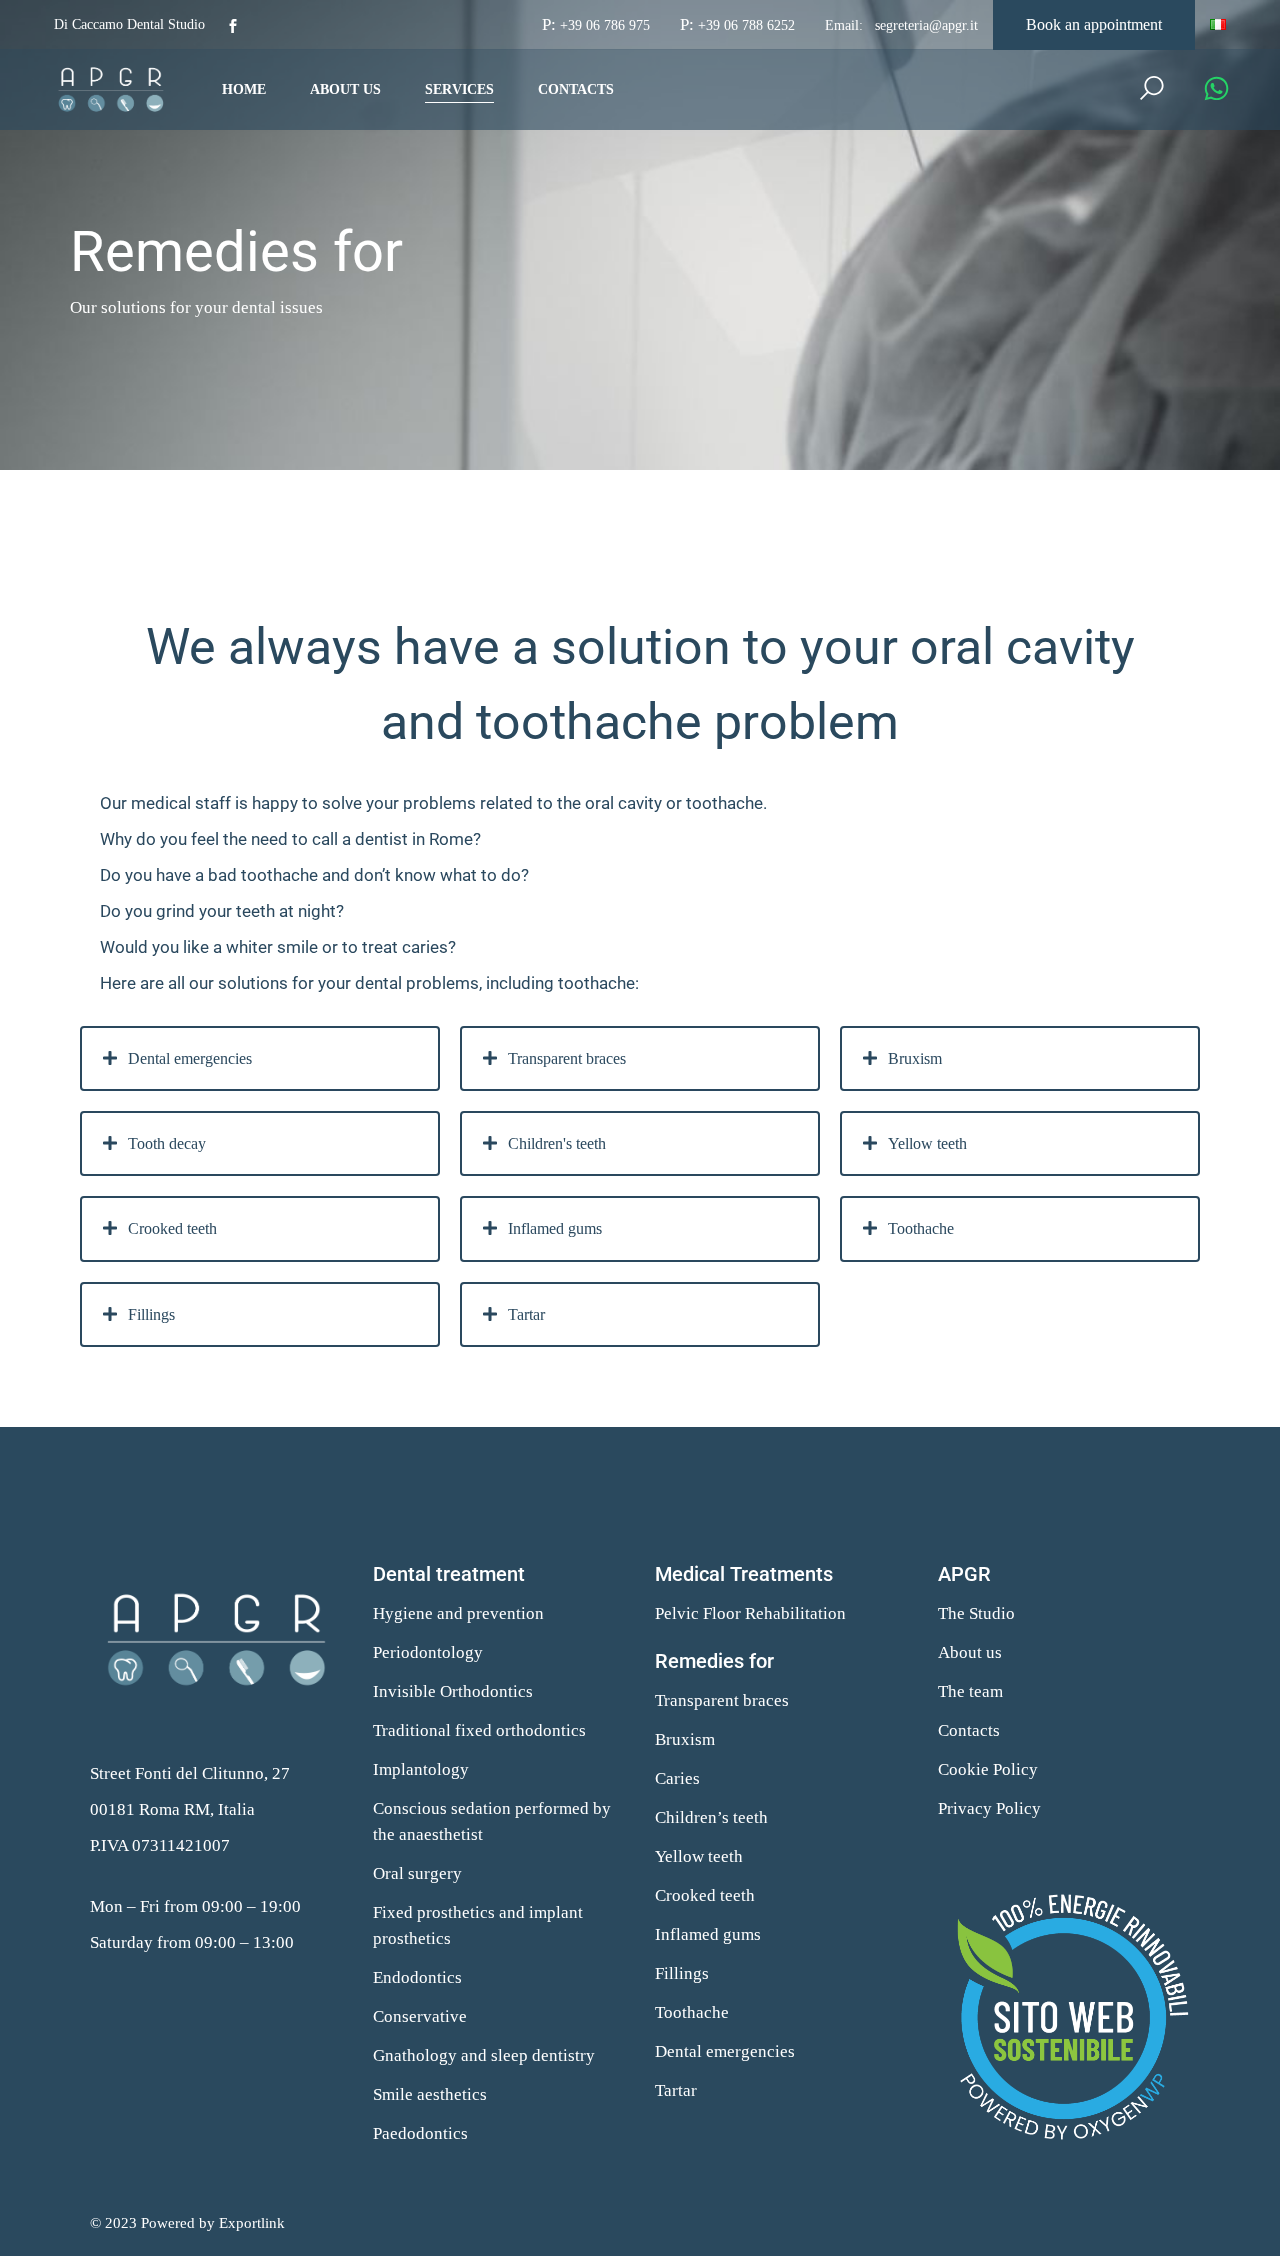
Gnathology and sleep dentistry (484, 2055)
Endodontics (417, 1977)
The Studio (976, 1613)
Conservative (420, 2016)
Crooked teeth (705, 1895)
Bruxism (685, 1739)
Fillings (682, 1973)
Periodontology (428, 1652)
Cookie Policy (988, 1769)
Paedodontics (420, 2133)
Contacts (969, 1730)
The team (970, 1691)
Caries (677, 1778)
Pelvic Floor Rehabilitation (750, 1613)
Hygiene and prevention (458, 1613)
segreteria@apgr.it (926, 25)
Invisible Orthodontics (453, 1691)
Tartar (676, 2090)
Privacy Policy (989, 1808)
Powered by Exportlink (213, 2223)
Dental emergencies (725, 2051)
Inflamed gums (708, 1934)
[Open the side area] (1216, 89)
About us (970, 1652)
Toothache (692, 2012)
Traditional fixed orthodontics (479, 1730)
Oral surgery (417, 1873)
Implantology (421, 1769)
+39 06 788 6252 (746, 25)
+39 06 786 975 (605, 25)
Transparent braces (722, 1700)
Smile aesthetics (430, 2094)
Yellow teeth (699, 1856)
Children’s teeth (711, 1817)
